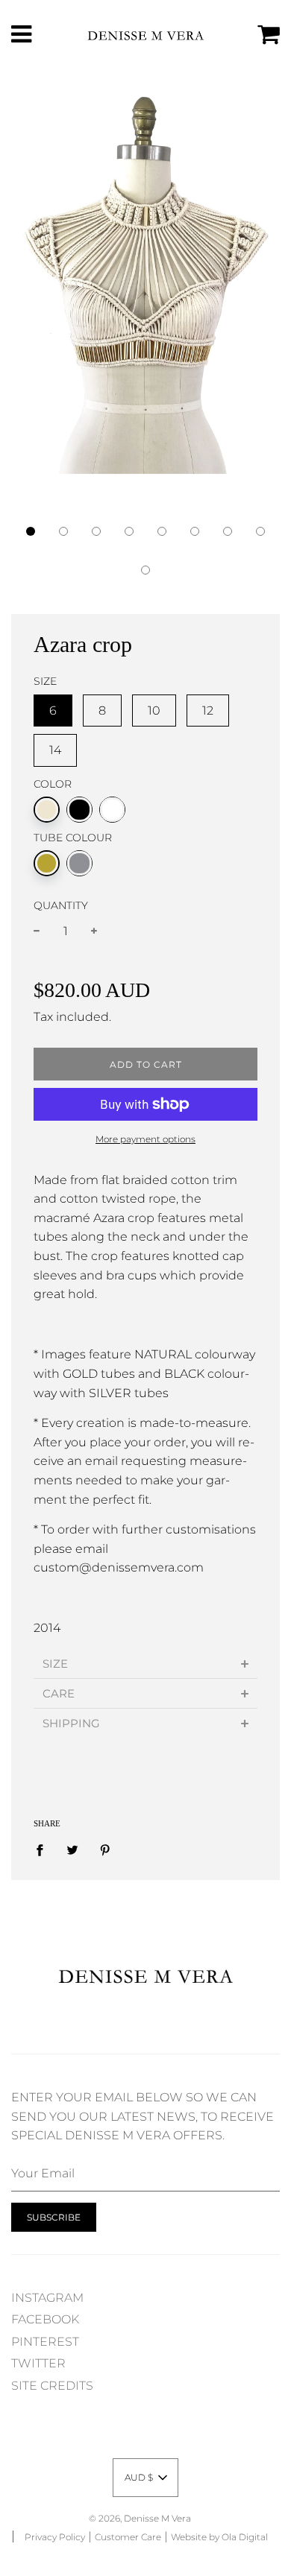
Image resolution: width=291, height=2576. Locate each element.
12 (208, 711)
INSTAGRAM (47, 2298)
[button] (31, 531)
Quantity (61, 905)
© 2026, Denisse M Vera (140, 2518)
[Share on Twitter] (72, 1849)
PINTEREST (45, 2342)
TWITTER (38, 2363)
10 (154, 711)
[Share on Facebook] (44, 1849)
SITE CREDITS (52, 2386)
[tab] (145, 1664)
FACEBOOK (45, 2319)
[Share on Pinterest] (105, 1849)
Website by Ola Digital (219, 2537)
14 (55, 750)
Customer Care (128, 2537)
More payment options (145, 1139)
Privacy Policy (55, 2537)
